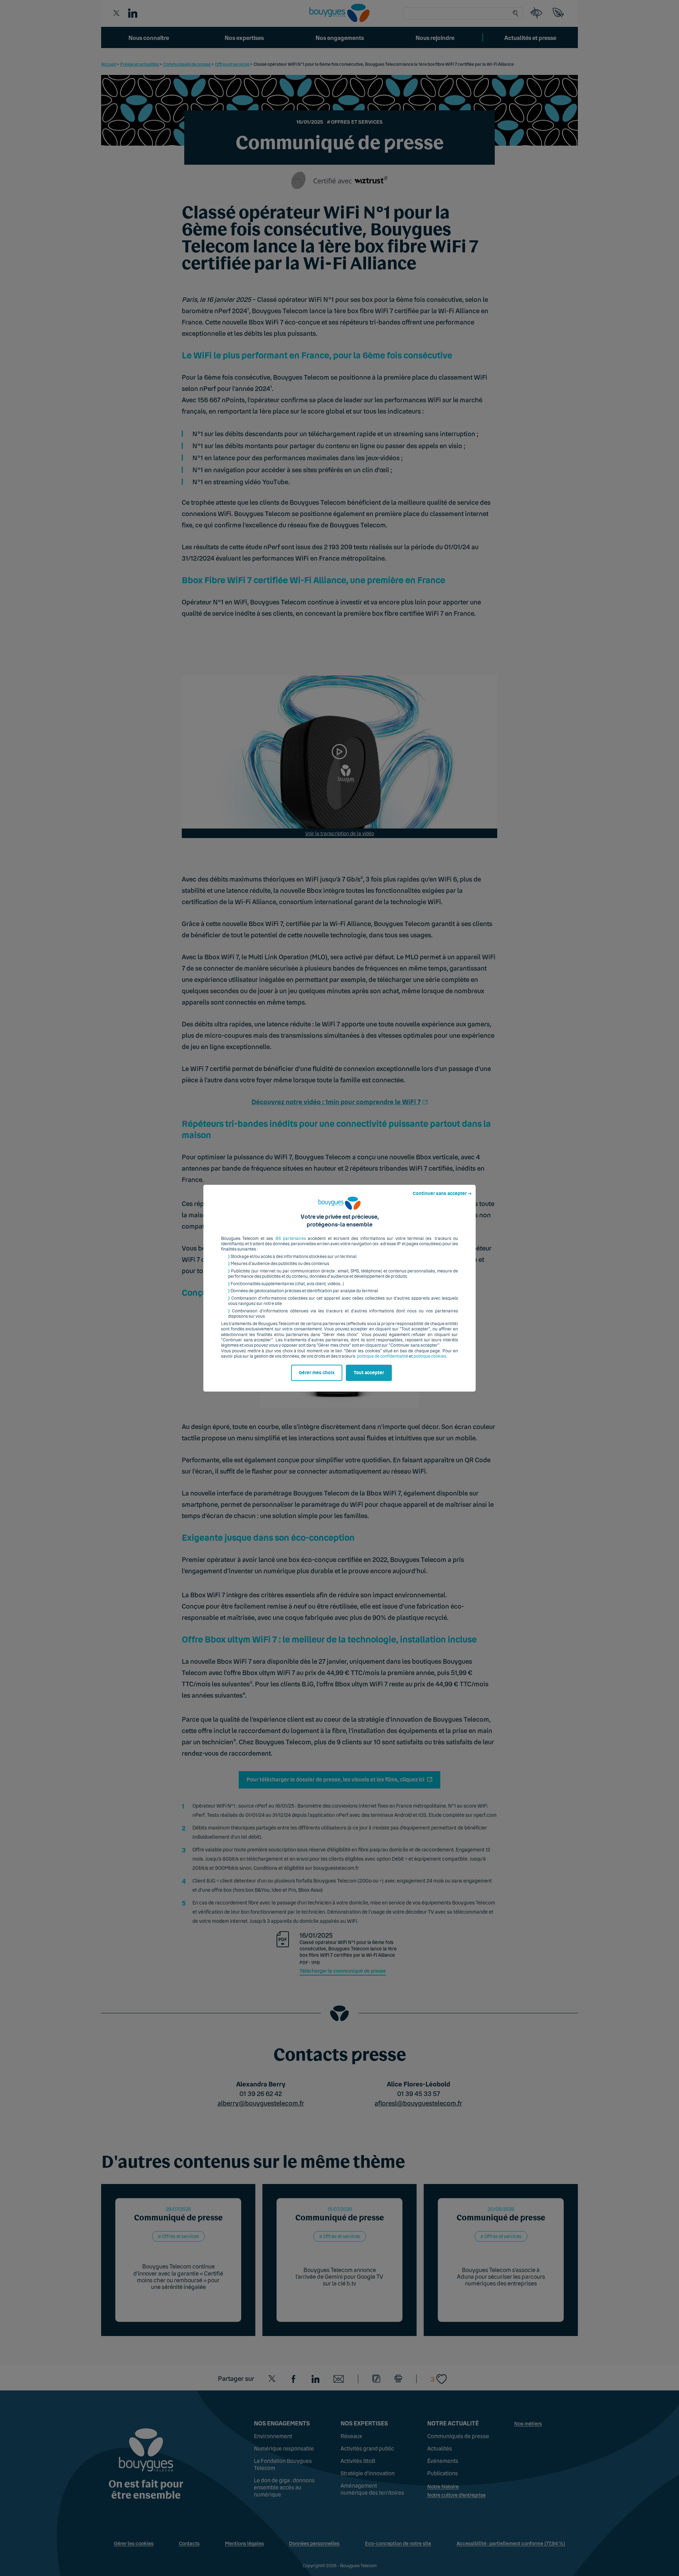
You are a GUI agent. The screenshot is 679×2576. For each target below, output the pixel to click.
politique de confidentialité (382, 1356)
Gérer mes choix (317, 1373)
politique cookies (430, 1356)
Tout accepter (369, 1373)
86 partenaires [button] (291, 1239)
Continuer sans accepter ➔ (442, 1194)
